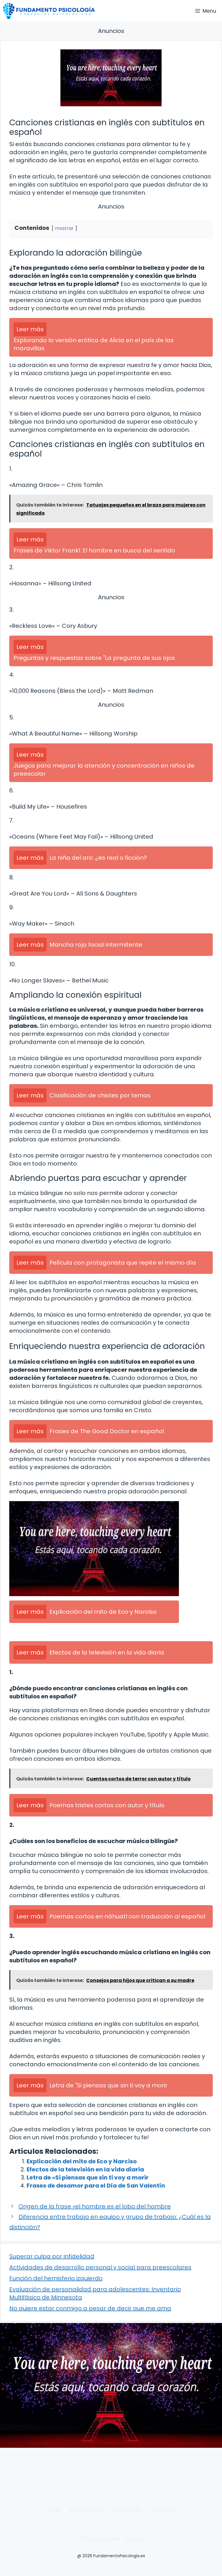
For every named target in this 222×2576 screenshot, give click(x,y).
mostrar (64, 228)
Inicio (53, 2510)
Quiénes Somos (87, 2510)
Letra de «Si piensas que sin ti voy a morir (88, 2177)
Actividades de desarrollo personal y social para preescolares (100, 2267)
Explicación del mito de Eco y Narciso (82, 2161)
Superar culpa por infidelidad (52, 2256)
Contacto (163, 2510)
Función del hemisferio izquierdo (56, 2278)
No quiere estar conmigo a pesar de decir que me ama (90, 2308)
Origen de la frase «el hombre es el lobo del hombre (95, 2206)
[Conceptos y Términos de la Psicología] (49, 11)
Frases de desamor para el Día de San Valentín (96, 2186)
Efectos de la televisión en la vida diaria (85, 2169)
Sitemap (134, 2538)
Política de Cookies (100, 2538)
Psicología (127, 2510)
